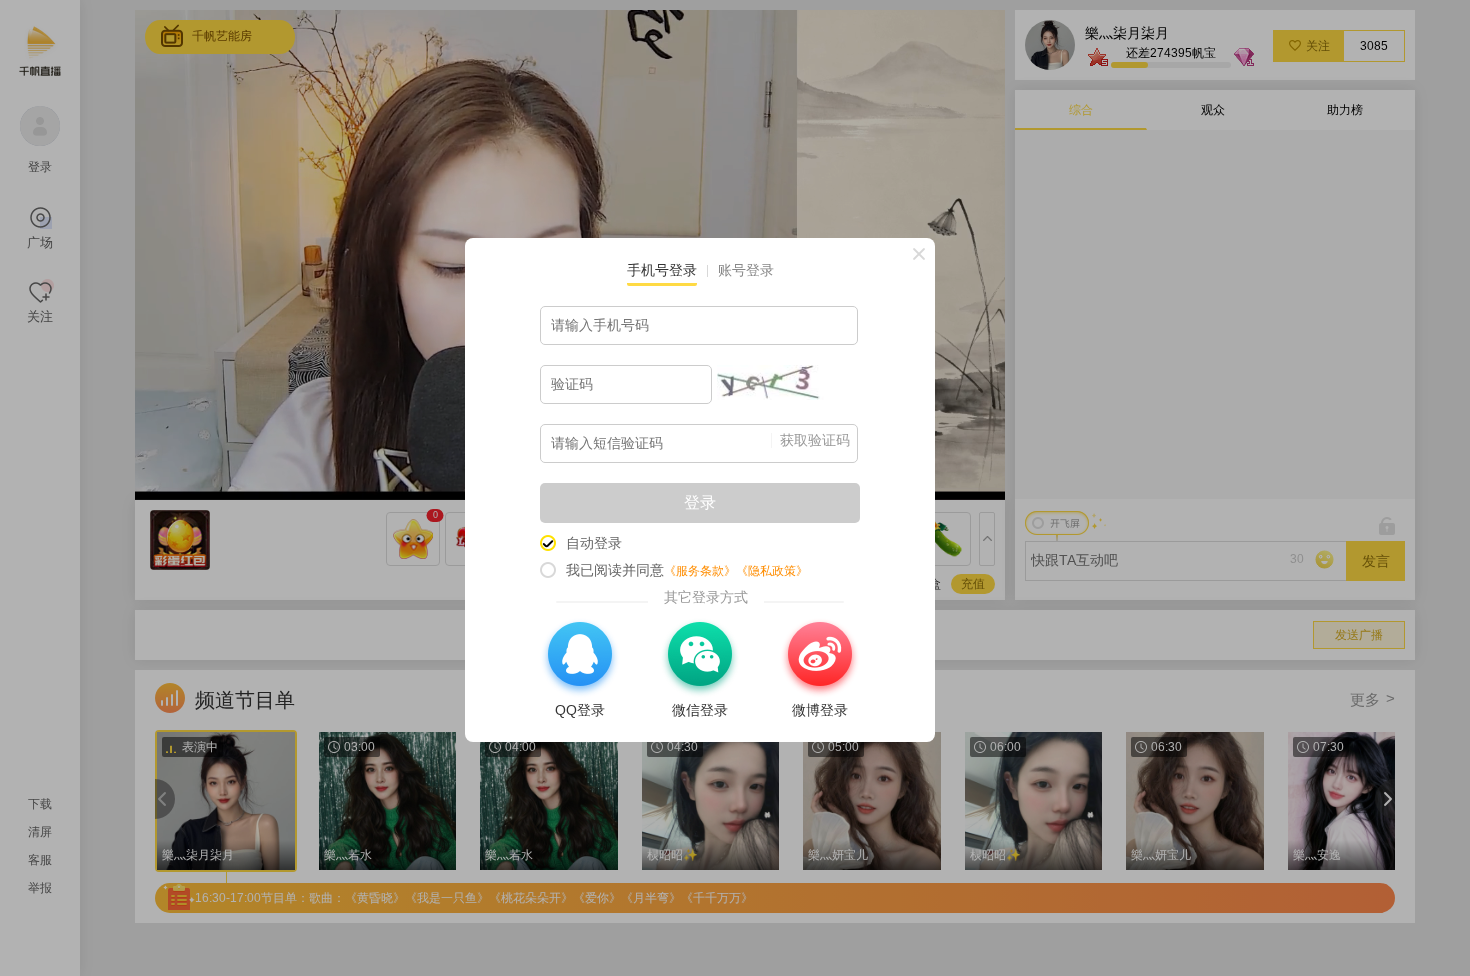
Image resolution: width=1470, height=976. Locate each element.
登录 (700, 502)
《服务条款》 (700, 571)
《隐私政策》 (772, 571)
